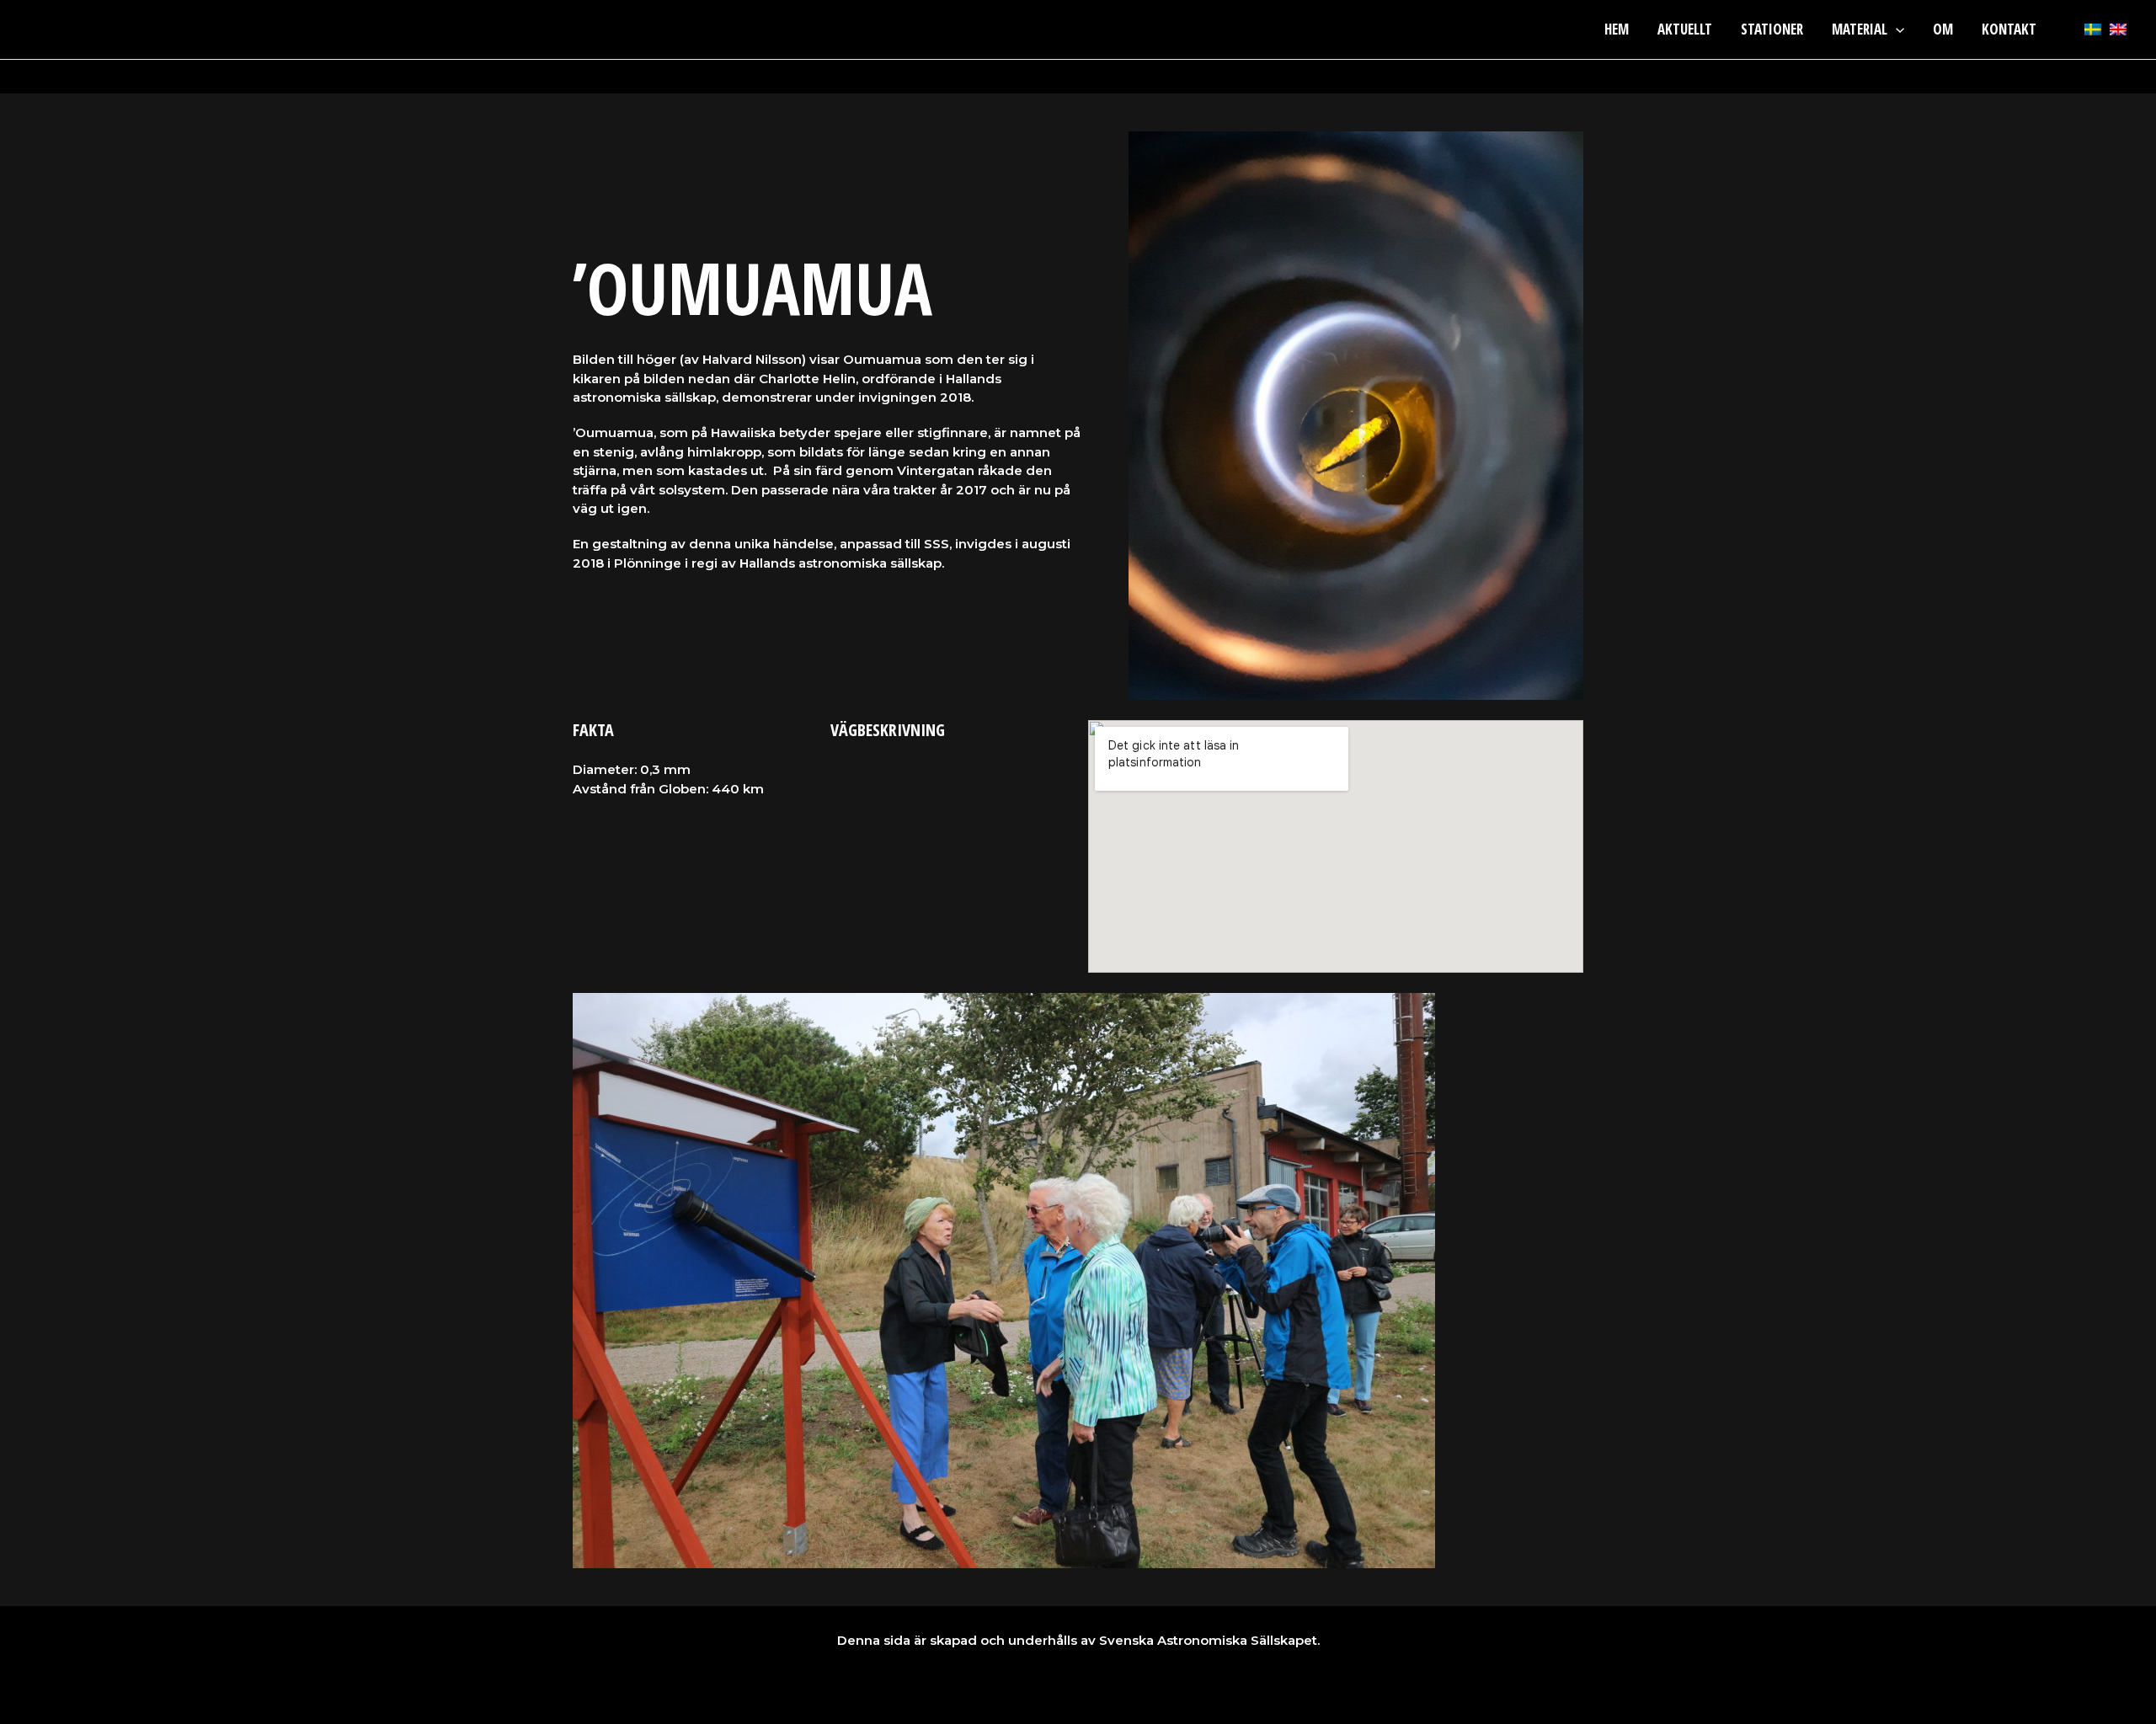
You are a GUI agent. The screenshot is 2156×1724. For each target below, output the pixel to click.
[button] (1896, 29)
